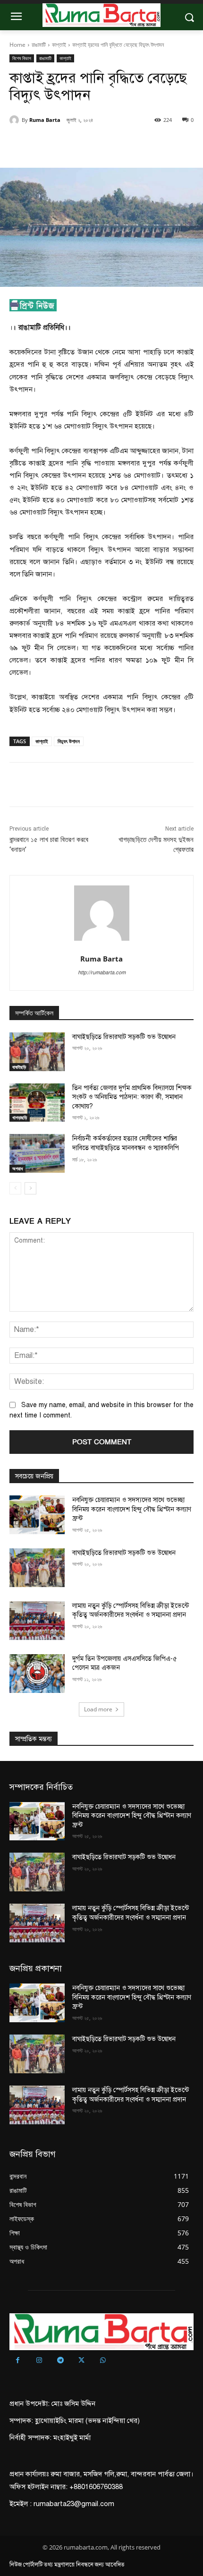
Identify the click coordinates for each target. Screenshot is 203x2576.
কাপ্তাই (59, 45)
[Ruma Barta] (16, 120)
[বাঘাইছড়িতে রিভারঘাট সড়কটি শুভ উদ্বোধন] (37, 1052)
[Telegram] (60, 2361)
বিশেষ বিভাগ (22, 58)
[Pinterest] (92, 144)
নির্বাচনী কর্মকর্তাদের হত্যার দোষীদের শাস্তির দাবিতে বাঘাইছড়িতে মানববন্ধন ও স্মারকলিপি (126, 1143)
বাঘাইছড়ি (19, 1067)
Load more (98, 1709)
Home (17, 45)
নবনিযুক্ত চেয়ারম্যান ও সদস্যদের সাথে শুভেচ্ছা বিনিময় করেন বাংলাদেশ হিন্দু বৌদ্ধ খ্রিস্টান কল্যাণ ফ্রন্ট (132, 1509)
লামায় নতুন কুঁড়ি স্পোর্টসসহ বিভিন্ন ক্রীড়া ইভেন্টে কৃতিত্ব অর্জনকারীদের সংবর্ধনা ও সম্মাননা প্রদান (131, 1610)
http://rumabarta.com (102, 973)
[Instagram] (39, 2361)
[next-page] (30, 1188)
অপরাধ (17, 1168)
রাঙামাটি (39, 45)
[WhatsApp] (114, 144)
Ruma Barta (45, 120)
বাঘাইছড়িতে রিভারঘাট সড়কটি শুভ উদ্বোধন (125, 1037)
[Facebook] (49, 144)
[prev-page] (15, 1188)
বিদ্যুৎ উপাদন (69, 741)
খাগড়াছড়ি (20, 1117)
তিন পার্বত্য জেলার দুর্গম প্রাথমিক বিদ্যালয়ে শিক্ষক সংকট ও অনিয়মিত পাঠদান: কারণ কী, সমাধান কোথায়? (132, 1097)
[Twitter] (70, 144)
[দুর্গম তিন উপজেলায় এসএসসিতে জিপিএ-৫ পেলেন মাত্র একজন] (37, 1674)
